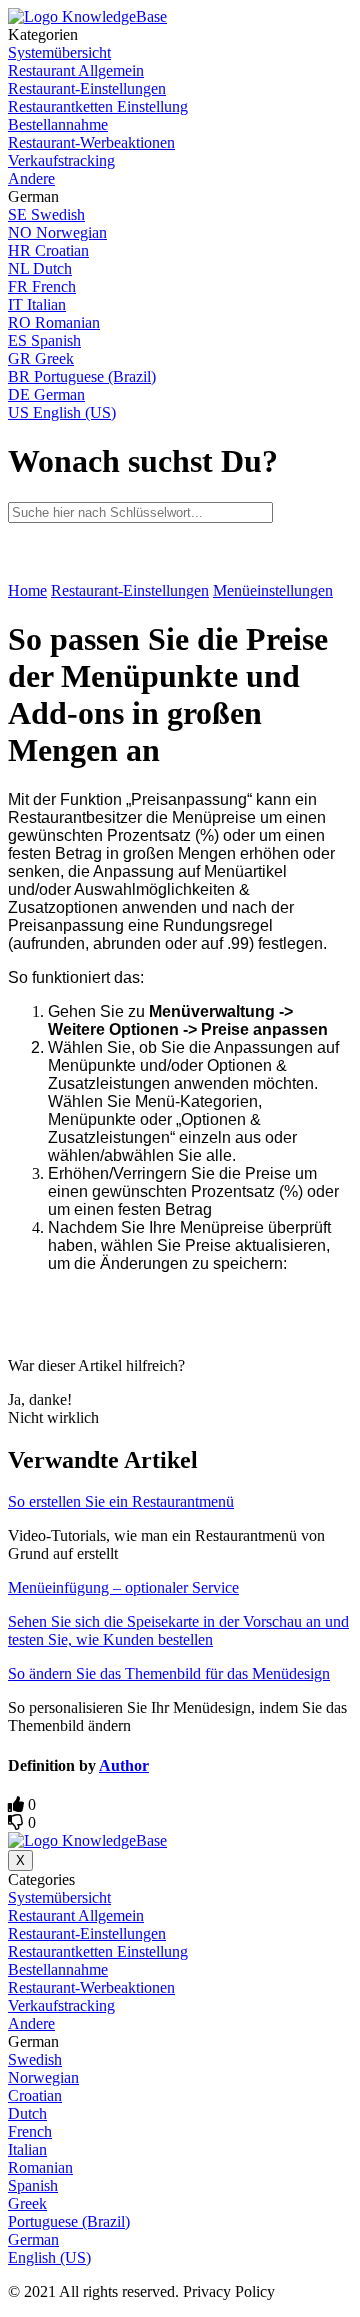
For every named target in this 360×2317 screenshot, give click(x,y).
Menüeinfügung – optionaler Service (123, 1587)
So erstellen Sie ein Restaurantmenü (121, 1501)
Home (27, 590)
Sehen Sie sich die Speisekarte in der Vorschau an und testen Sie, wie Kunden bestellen (178, 1630)
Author (124, 1765)
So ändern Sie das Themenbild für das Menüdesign (169, 1673)
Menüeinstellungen (273, 590)
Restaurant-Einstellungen (130, 590)
